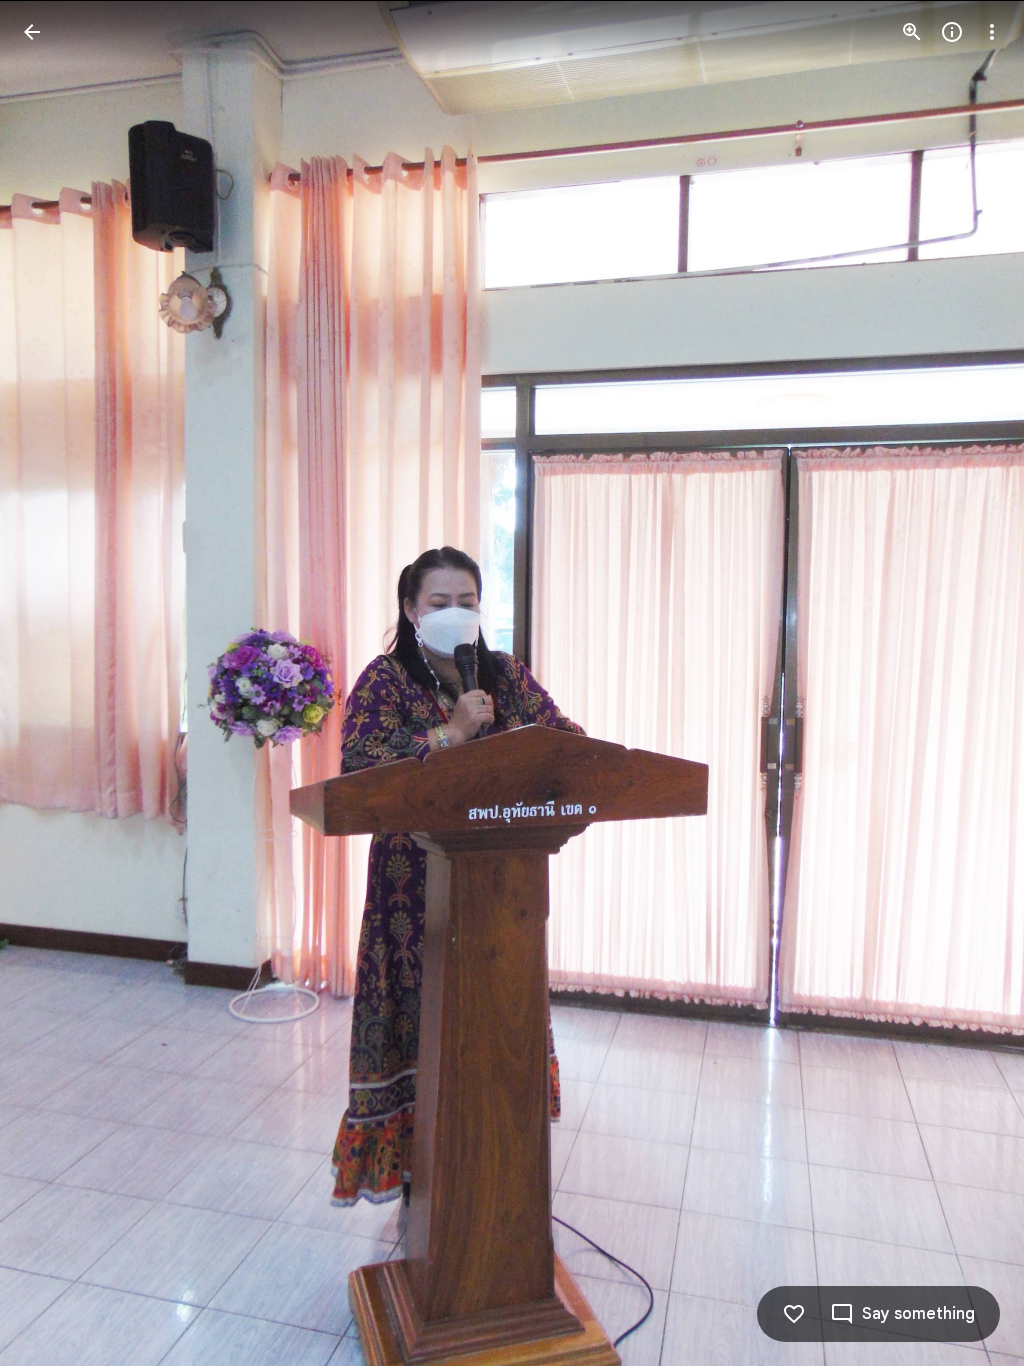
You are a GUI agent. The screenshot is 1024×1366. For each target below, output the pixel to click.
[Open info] (952, 32)
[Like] (794, 1314)
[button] (56, 683)
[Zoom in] (912, 32)
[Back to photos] (32, 32)
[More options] (992, 32)
